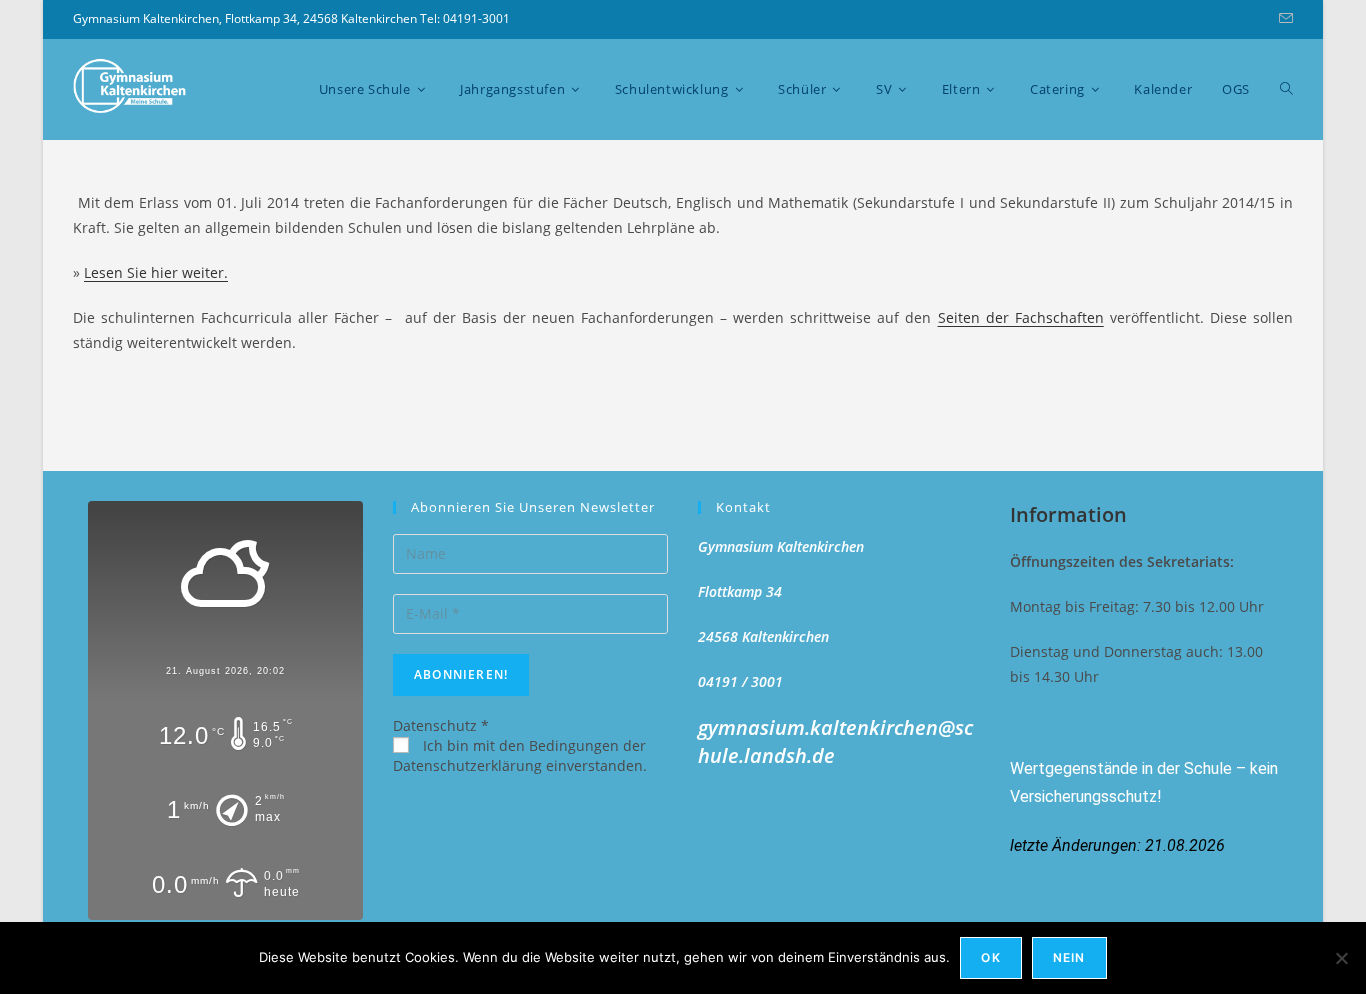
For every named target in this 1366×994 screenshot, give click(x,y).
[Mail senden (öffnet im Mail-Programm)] (1283, 19)
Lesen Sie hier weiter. (156, 272)
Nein (1069, 957)
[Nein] (1341, 958)
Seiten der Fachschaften (1021, 317)
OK (990, 957)
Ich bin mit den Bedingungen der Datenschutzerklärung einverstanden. (520, 755)
